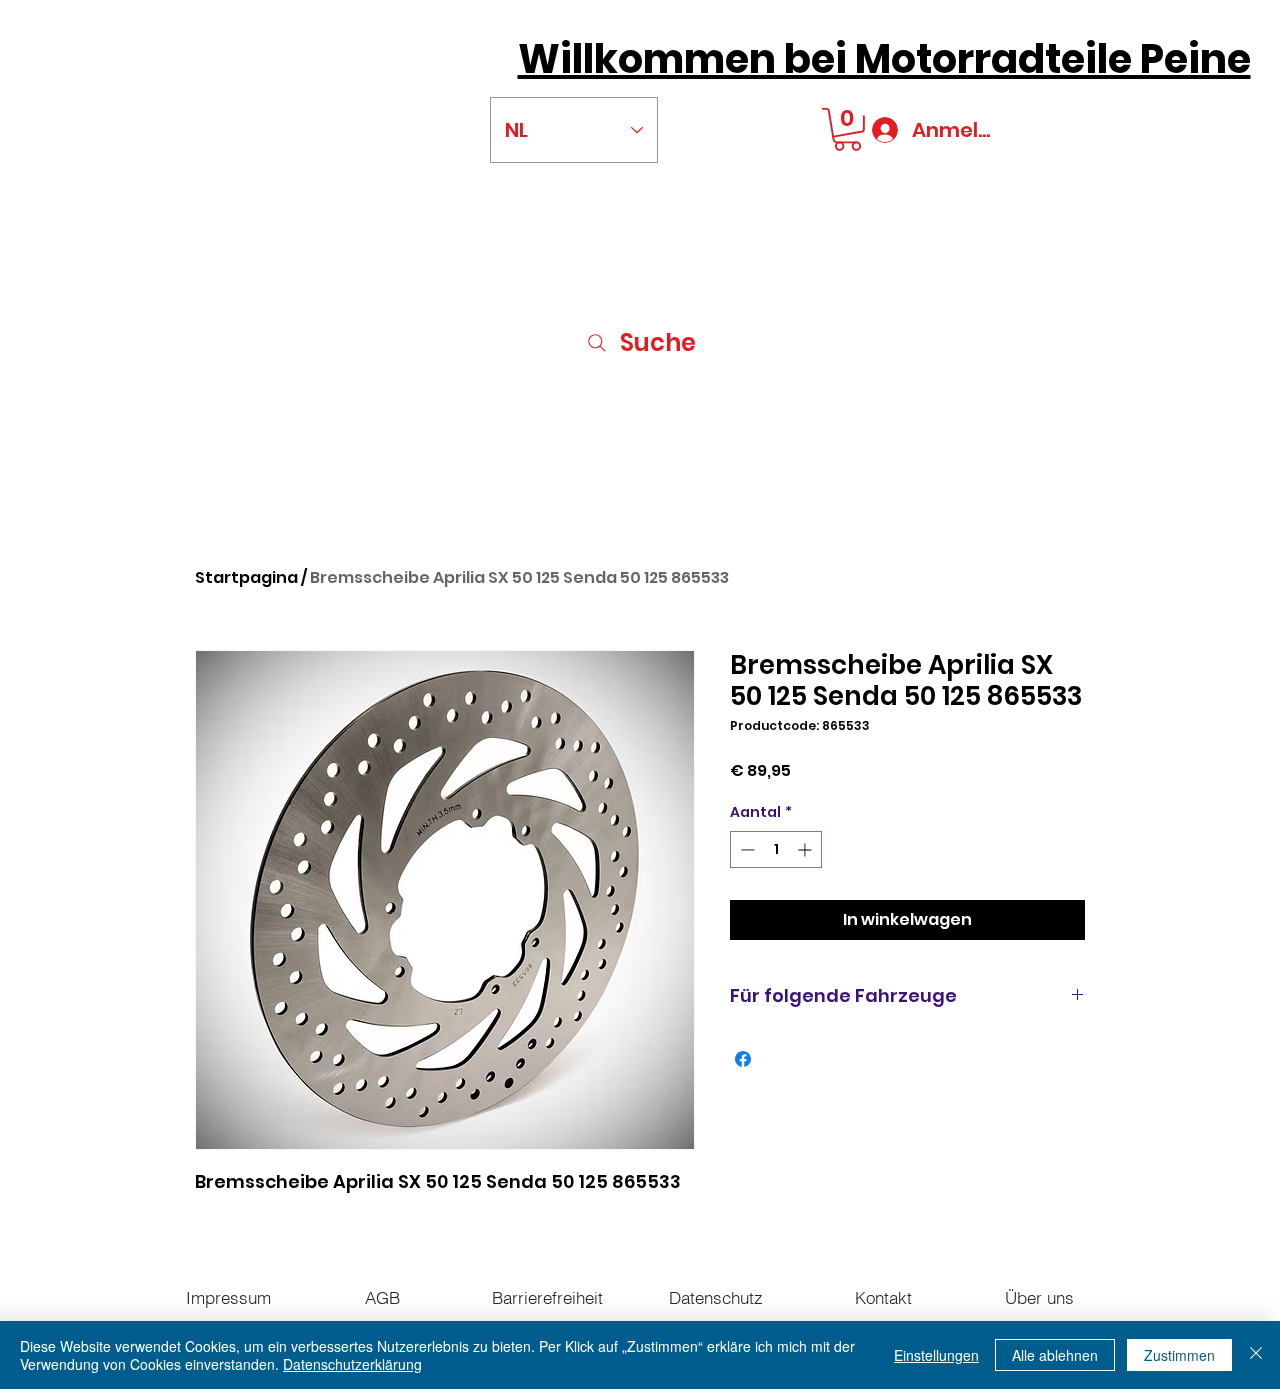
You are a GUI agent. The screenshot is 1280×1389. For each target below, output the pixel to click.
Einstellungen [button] (936, 1355)
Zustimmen (1179, 1355)
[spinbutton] (776, 849)
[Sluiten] (1256, 1355)
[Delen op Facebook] (743, 1059)
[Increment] (806, 849)
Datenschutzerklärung (352, 1364)
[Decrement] (745, 849)
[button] (847, 129)
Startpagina (246, 577)
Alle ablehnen (1055, 1355)
